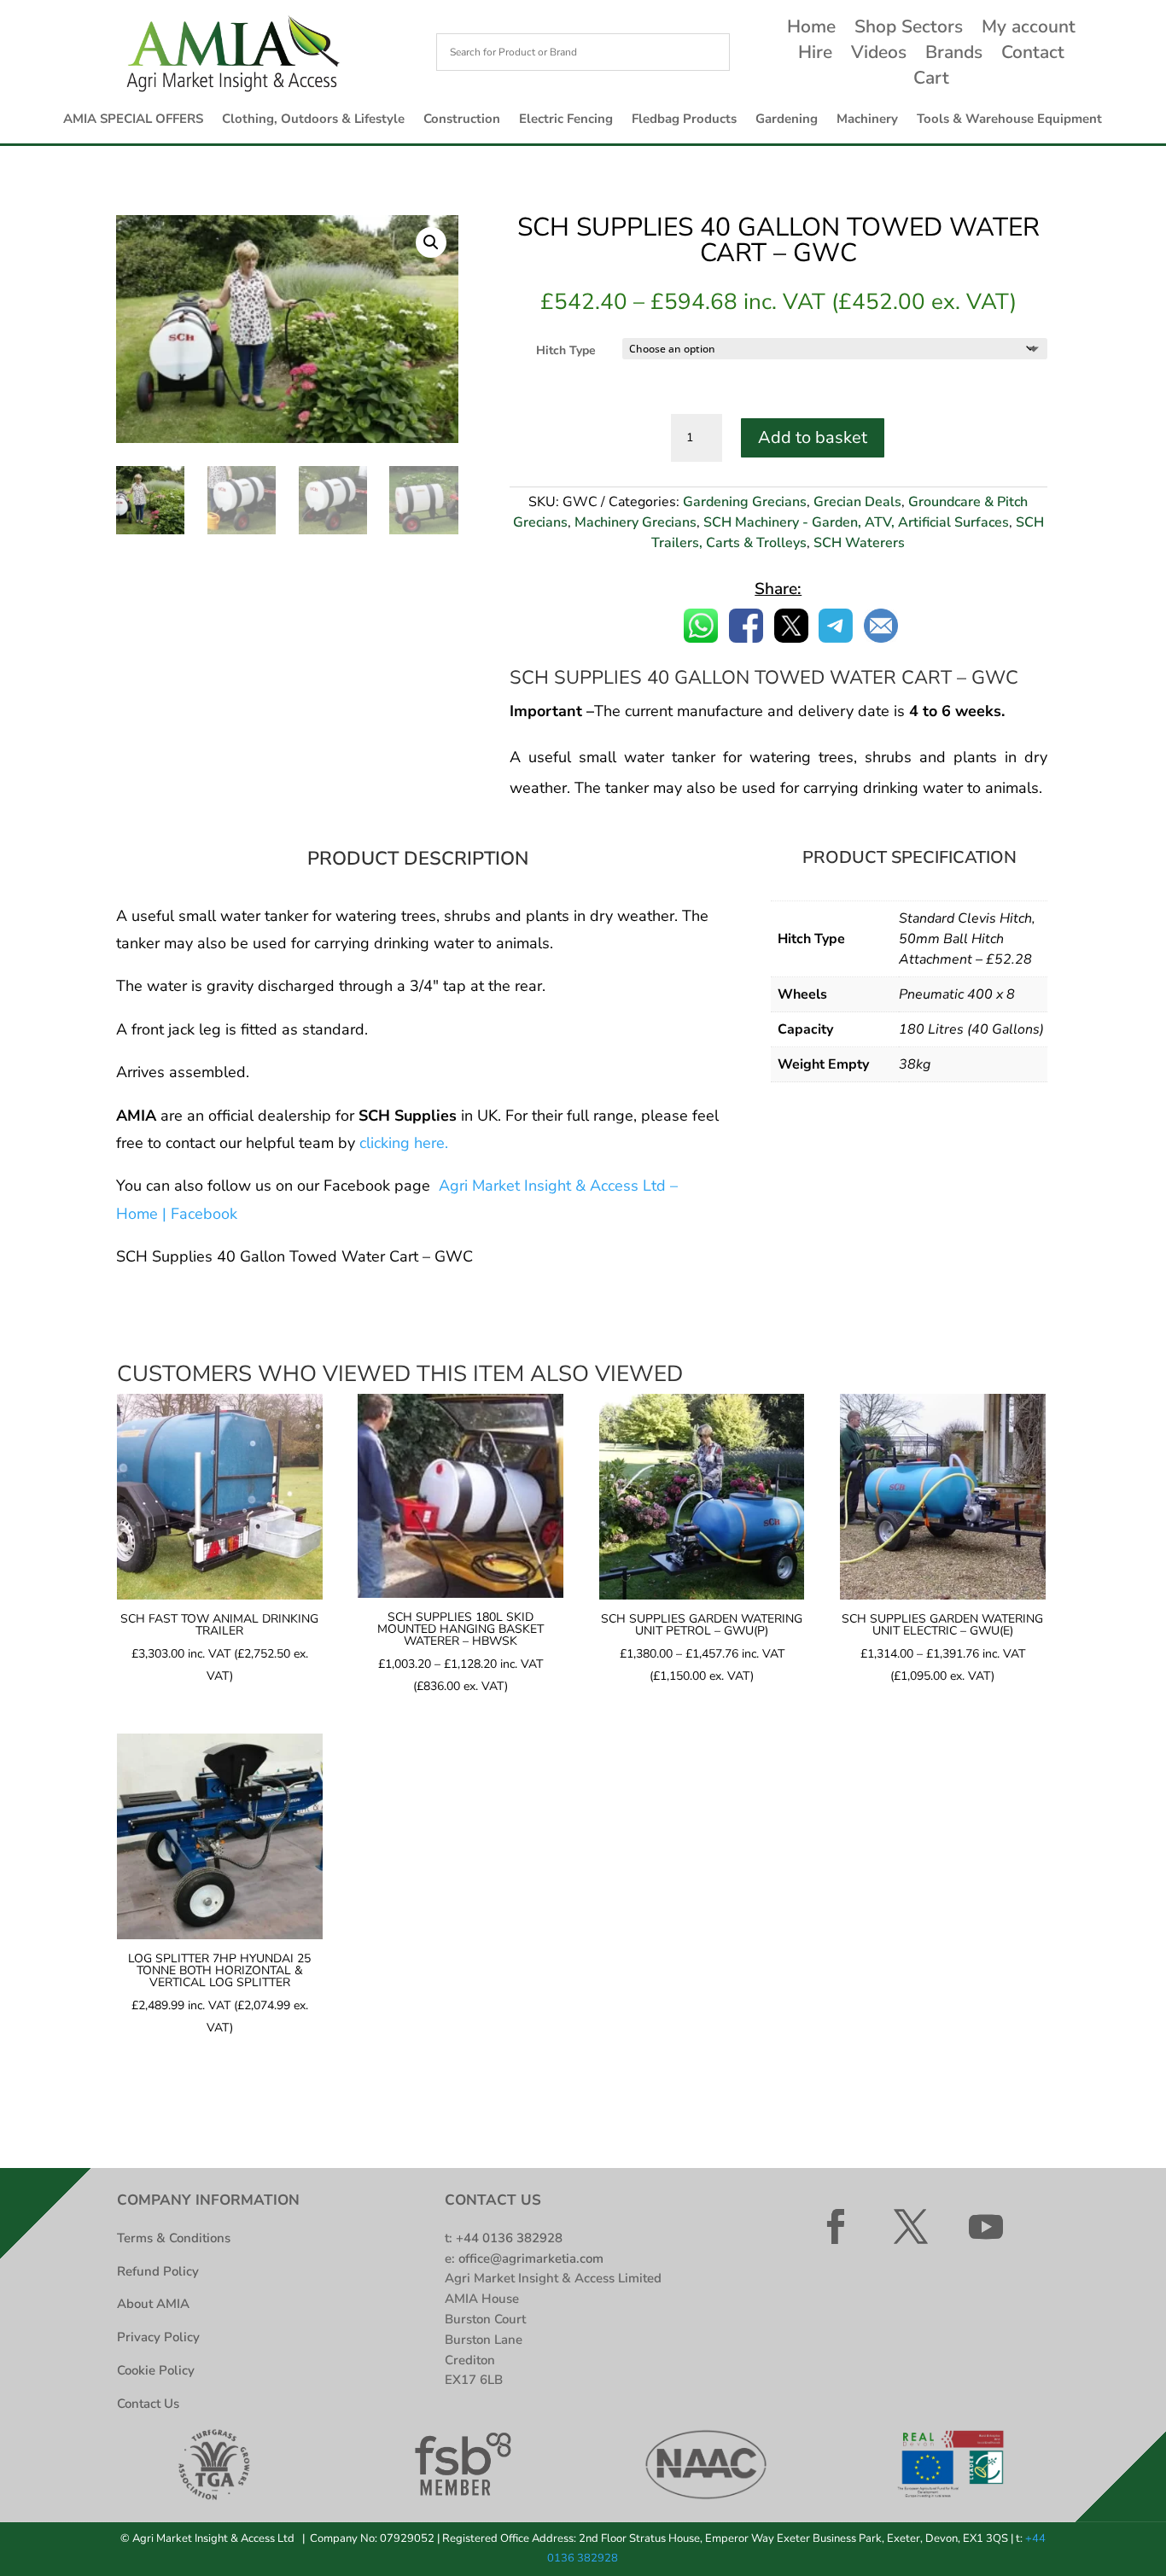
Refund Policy (158, 2271)
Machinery (867, 120)
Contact (1033, 55)
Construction (462, 120)
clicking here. (404, 1143)
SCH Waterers (859, 543)
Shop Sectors (909, 29)
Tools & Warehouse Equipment (1009, 120)
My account (1029, 29)
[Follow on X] (911, 2227)
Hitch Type (566, 350)
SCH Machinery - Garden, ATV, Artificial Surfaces (856, 522)
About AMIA (153, 2304)
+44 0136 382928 (509, 2238)
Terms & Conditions (174, 2238)
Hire (815, 55)
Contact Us (148, 2404)
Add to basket (813, 437)
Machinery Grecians (635, 522)
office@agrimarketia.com (531, 2258)
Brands (954, 55)
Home (811, 29)
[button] (431, 242)
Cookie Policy (156, 2370)
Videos (879, 55)
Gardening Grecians (745, 502)
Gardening (787, 120)
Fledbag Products (684, 120)
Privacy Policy (158, 2337)
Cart (931, 81)
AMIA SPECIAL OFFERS (133, 120)
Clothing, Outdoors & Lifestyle (313, 120)
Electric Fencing (566, 120)
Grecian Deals (857, 502)
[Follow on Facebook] (836, 2227)
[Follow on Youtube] (986, 2227)
